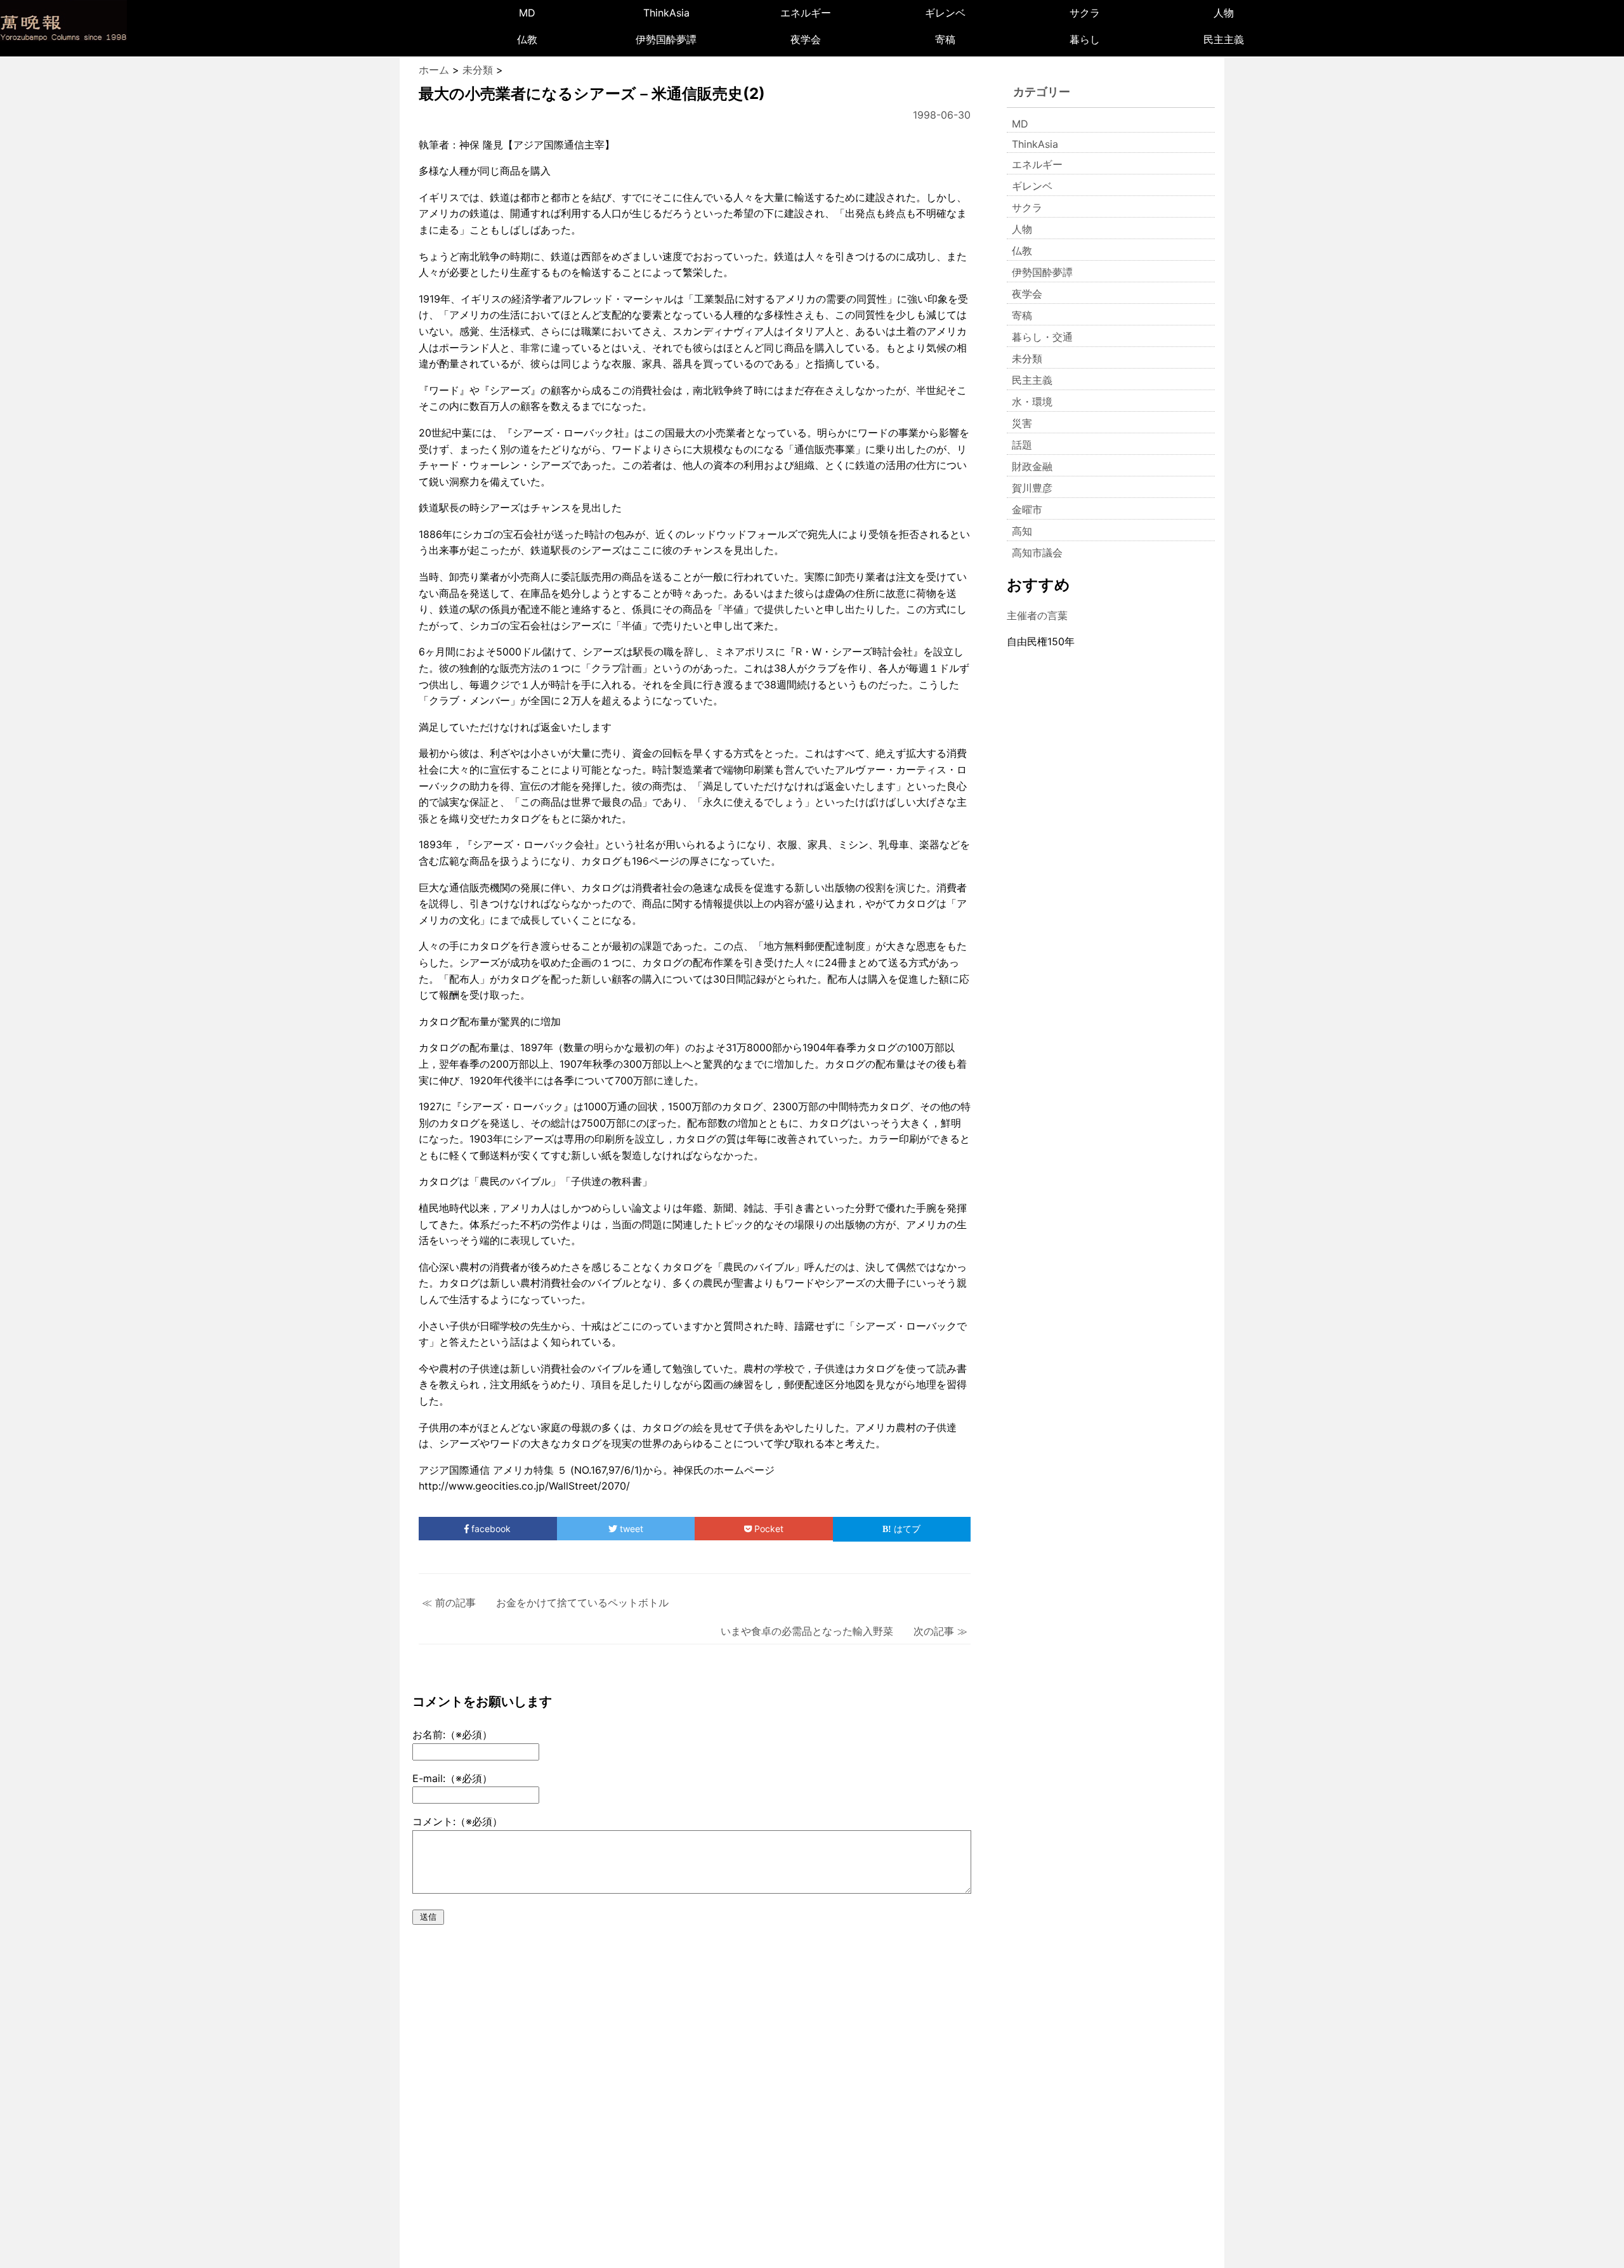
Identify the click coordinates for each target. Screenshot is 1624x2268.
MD (527, 13)
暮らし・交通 (1042, 337)
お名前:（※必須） (452, 1734)
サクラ (1085, 13)
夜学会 (806, 39)
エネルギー (806, 13)
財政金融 (1032, 466)
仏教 (527, 39)
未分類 (1027, 358)
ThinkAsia (666, 13)
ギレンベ (945, 13)
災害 (1022, 423)
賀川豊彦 (1032, 488)
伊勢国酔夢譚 (666, 39)
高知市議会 (1037, 553)
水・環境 (1032, 402)
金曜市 (1027, 509)
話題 (1022, 445)
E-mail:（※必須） (452, 1778)
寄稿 (945, 39)
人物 (1224, 13)
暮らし (1085, 39)
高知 (1022, 531)
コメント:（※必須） (457, 1821)
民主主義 (1224, 39)
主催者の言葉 (1037, 615)
